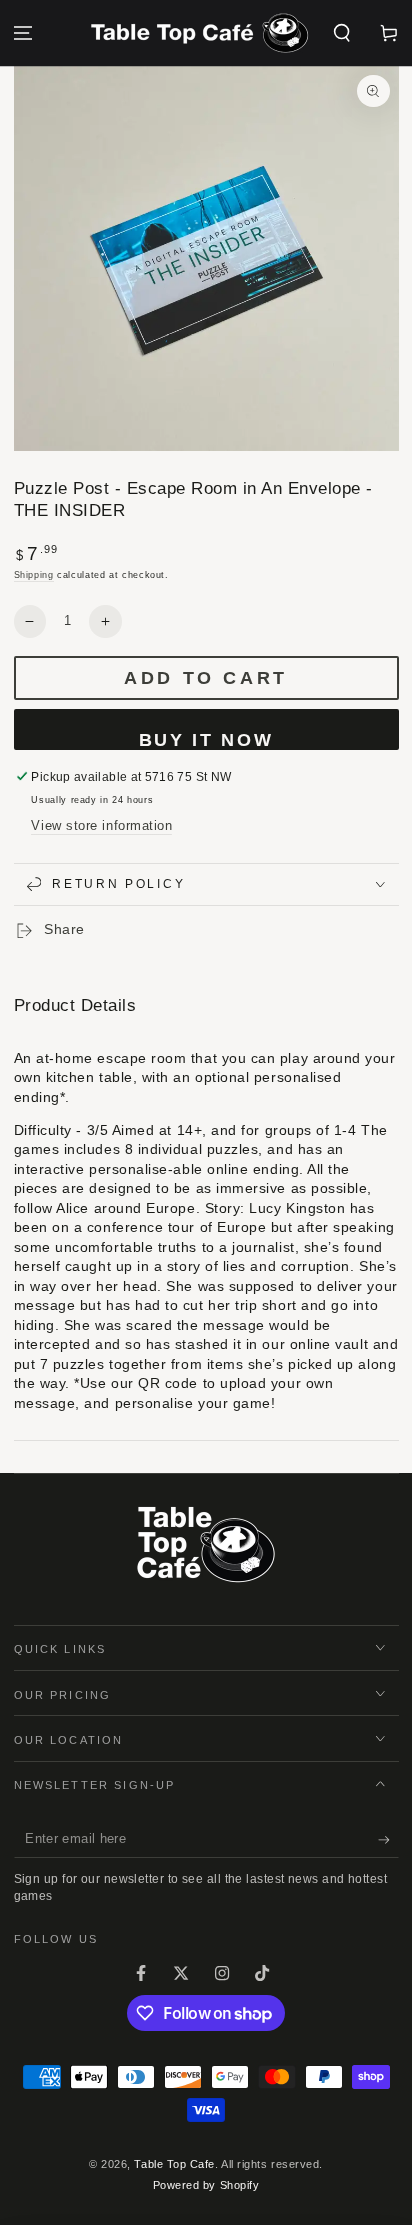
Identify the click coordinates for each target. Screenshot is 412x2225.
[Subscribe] (388, 1840)
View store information (101, 826)
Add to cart (206, 678)
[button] (341, 33)
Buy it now (206, 740)
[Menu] (23, 33)
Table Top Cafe (174, 2164)
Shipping (34, 575)
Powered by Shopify (206, 2185)
